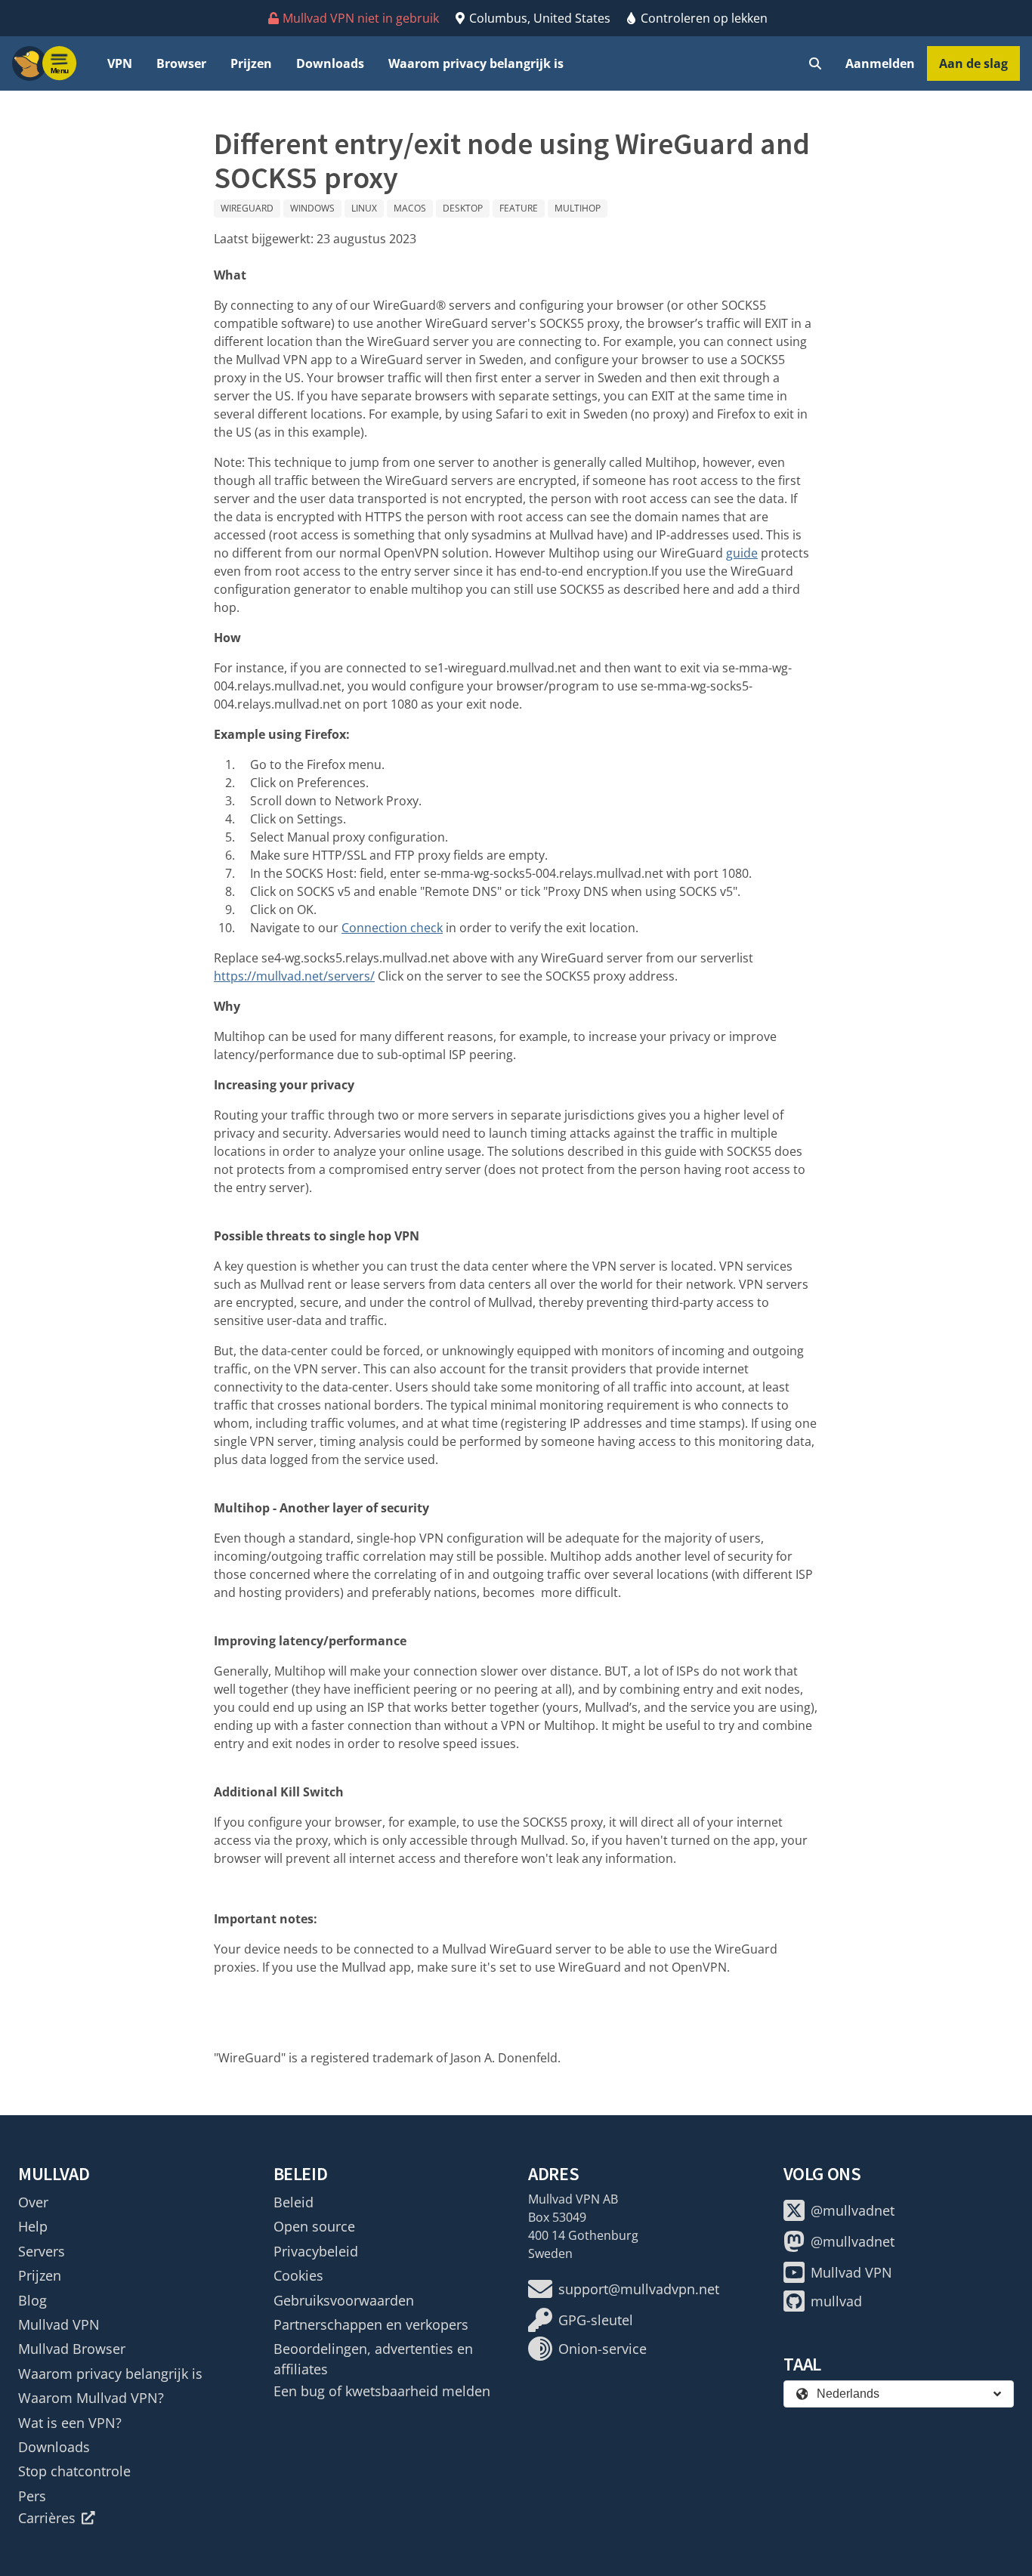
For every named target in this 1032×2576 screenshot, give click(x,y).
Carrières (47, 2518)
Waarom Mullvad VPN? (91, 2398)
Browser (181, 63)
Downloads (330, 63)
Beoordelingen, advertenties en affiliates (373, 2358)
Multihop (578, 208)
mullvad (836, 2301)
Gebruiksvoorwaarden (344, 2300)
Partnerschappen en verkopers (371, 2324)
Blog (32, 2300)
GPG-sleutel (596, 2320)
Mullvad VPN (59, 2324)
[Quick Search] (815, 63)
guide (742, 553)
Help (33, 2226)
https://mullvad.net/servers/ (294, 976)
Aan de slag (973, 63)
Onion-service (603, 2349)
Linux (364, 208)
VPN (120, 63)
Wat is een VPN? (70, 2423)
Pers (32, 2496)
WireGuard (247, 208)
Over (33, 2202)
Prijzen (251, 63)
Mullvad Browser (72, 2349)
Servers (42, 2251)
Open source (314, 2226)
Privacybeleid (316, 2251)
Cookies (298, 2275)
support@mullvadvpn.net (639, 2289)
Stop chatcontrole (74, 2471)
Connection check (392, 928)
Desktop (463, 208)
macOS (410, 208)
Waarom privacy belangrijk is (476, 63)
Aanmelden (880, 63)
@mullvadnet (853, 2210)
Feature (519, 208)
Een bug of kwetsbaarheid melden (382, 2391)
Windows (312, 208)
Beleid (294, 2202)
